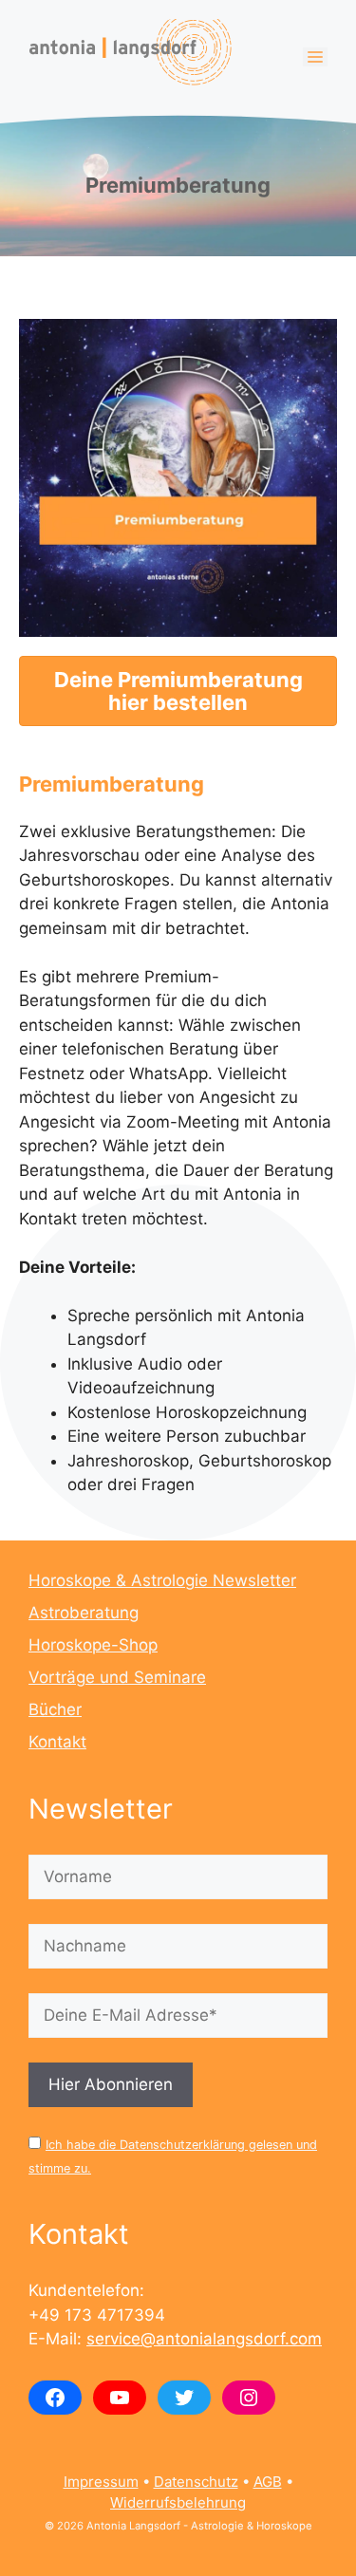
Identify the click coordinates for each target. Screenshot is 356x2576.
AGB (268, 2482)
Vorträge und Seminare (117, 1677)
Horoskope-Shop (93, 1645)
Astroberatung (84, 1613)
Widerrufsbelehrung (178, 2502)
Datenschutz (196, 2482)
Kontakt (57, 1742)
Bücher (55, 1709)
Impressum (101, 2482)
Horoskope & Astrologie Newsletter (162, 1580)
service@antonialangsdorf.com (204, 2339)
